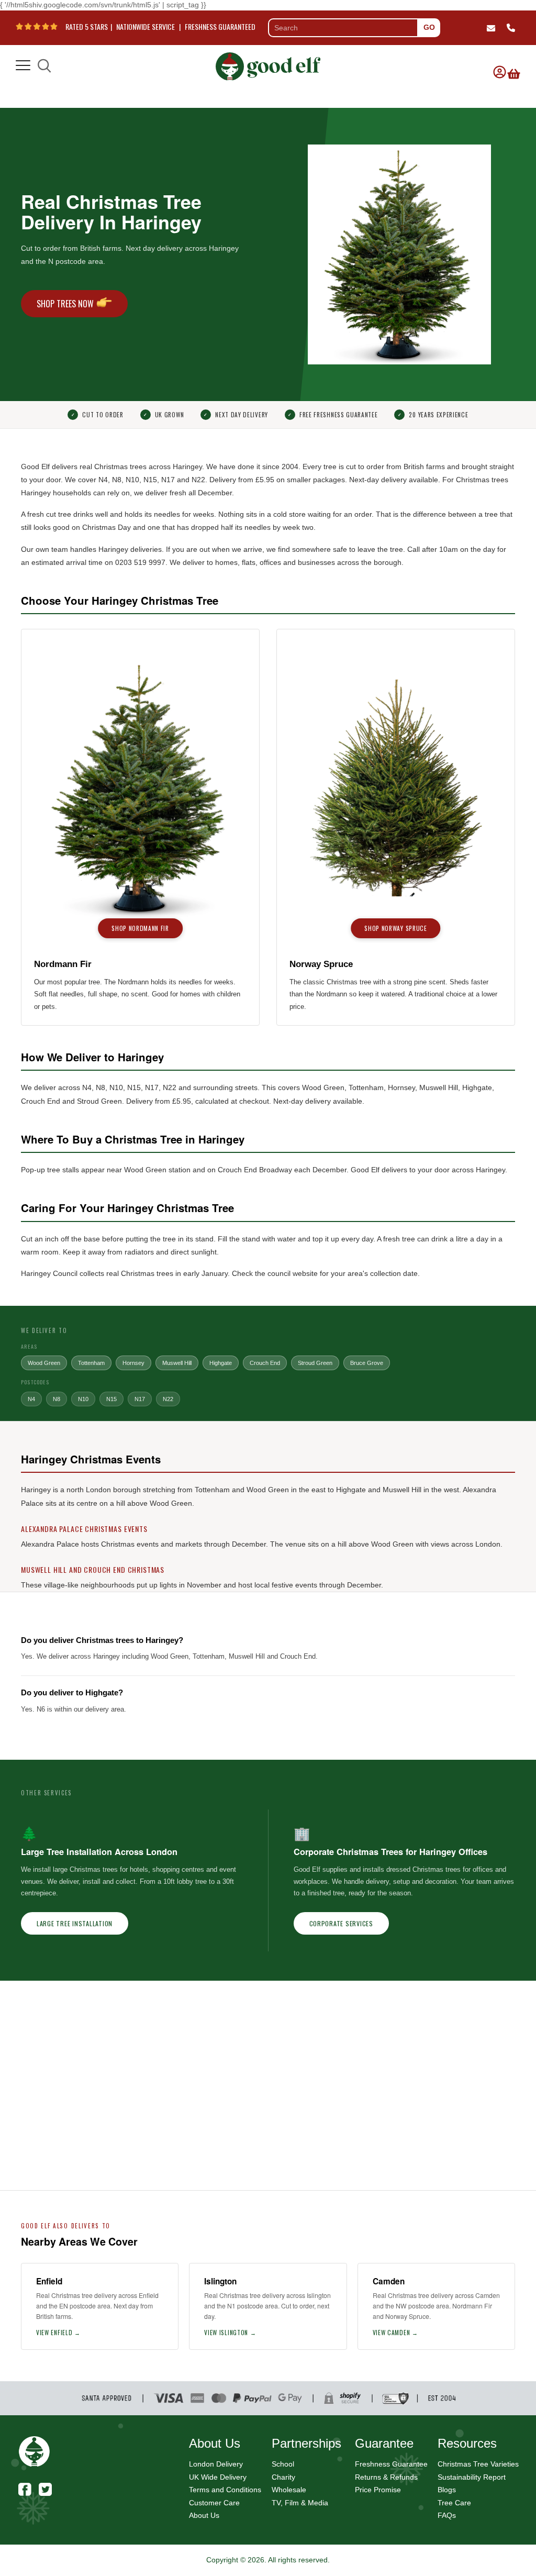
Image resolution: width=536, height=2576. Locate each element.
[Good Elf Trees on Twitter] (45, 2488)
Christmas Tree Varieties (478, 2464)
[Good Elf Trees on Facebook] (25, 2488)
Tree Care (454, 2503)
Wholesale (289, 2490)
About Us (204, 2515)
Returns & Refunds (386, 2477)
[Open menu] (23, 66)
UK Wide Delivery (218, 2477)
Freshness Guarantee (391, 2464)
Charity (283, 2477)
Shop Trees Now (65, 304)
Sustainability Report (472, 2477)
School (283, 2464)
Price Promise (378, 2490)
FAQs (447, 2515)
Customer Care (214, 2503)
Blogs (447, 2490)
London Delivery (216, 2464)
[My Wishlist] (512, 66)
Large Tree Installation (75, 1923)
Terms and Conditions (225, 2490)
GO (429, 27)
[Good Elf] (268, 63)
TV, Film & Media (300, 2503)
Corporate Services (341, 1923)
